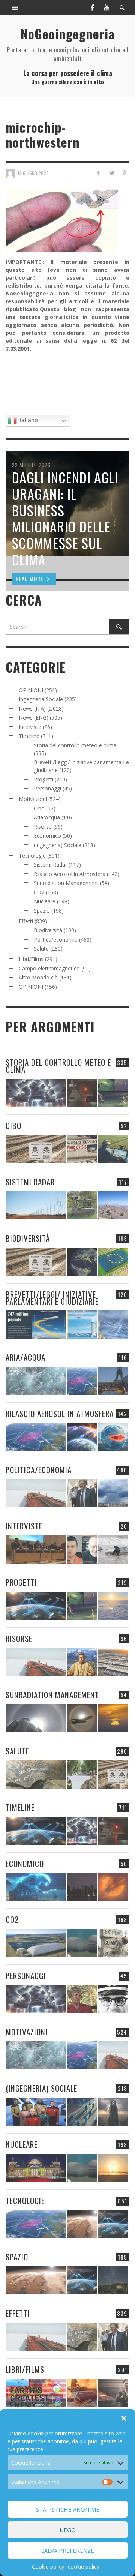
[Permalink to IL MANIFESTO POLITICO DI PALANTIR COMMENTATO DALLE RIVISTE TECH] (113, 2112)
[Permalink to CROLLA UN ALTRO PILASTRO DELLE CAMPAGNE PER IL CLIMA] (113, 1943)
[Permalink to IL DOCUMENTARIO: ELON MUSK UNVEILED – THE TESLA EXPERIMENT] (113, 2393)
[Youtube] (106, 7)
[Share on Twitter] (111, 173)
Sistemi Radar (50, 864)
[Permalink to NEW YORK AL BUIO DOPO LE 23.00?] (82, 1887)
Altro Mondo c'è (38, 977)
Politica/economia (56, 939)
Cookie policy (48, 2566)
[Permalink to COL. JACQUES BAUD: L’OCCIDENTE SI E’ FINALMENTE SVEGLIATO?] (82, 1550)
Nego (68, 2530)
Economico (47, 836)
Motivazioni (33, 799)
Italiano (27, 420)
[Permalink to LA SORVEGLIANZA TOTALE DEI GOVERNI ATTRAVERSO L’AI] (82, 2112)
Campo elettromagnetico (49, 968)
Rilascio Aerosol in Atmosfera (70, 874)
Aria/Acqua (47, 817)
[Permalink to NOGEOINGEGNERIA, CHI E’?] (36, 1550)
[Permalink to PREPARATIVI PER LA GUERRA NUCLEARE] (36, 2168)
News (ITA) (32, 708)
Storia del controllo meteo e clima (75, 745)
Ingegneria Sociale (41, 699)
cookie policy (84, 2566)
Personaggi (47, 788)
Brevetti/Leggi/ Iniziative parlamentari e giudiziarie (52, 1298)
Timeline (29, 736)
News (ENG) (34, 717)
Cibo (39, 808)
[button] (124, 2418)
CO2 (39, 892)
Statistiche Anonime (68, 2509)
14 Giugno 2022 (33, 173)
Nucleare (45, 901)
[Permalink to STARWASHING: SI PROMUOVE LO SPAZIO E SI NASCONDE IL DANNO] (113, 2280)
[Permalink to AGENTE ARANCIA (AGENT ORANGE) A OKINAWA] (36, 1775)
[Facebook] (92, 7)
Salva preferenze (68, 2551)
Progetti (43, 779)
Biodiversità (48, 930)
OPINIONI (31, 690)
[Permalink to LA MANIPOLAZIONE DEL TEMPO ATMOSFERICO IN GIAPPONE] (82, 1093)
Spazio (42, 911)
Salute (41, 948)
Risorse (43, 827)
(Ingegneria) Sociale (58, 845)
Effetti (26, 921)
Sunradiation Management (66, 883)
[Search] (15, 7)
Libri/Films (31, 959)
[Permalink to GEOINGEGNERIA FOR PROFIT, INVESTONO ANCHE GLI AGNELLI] (113, 1887)
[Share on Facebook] (98, 173)
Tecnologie (32, 855)
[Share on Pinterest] (124, 173)
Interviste (30, 727)
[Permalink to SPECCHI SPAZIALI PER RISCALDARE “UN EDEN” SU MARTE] (82, 2224)
